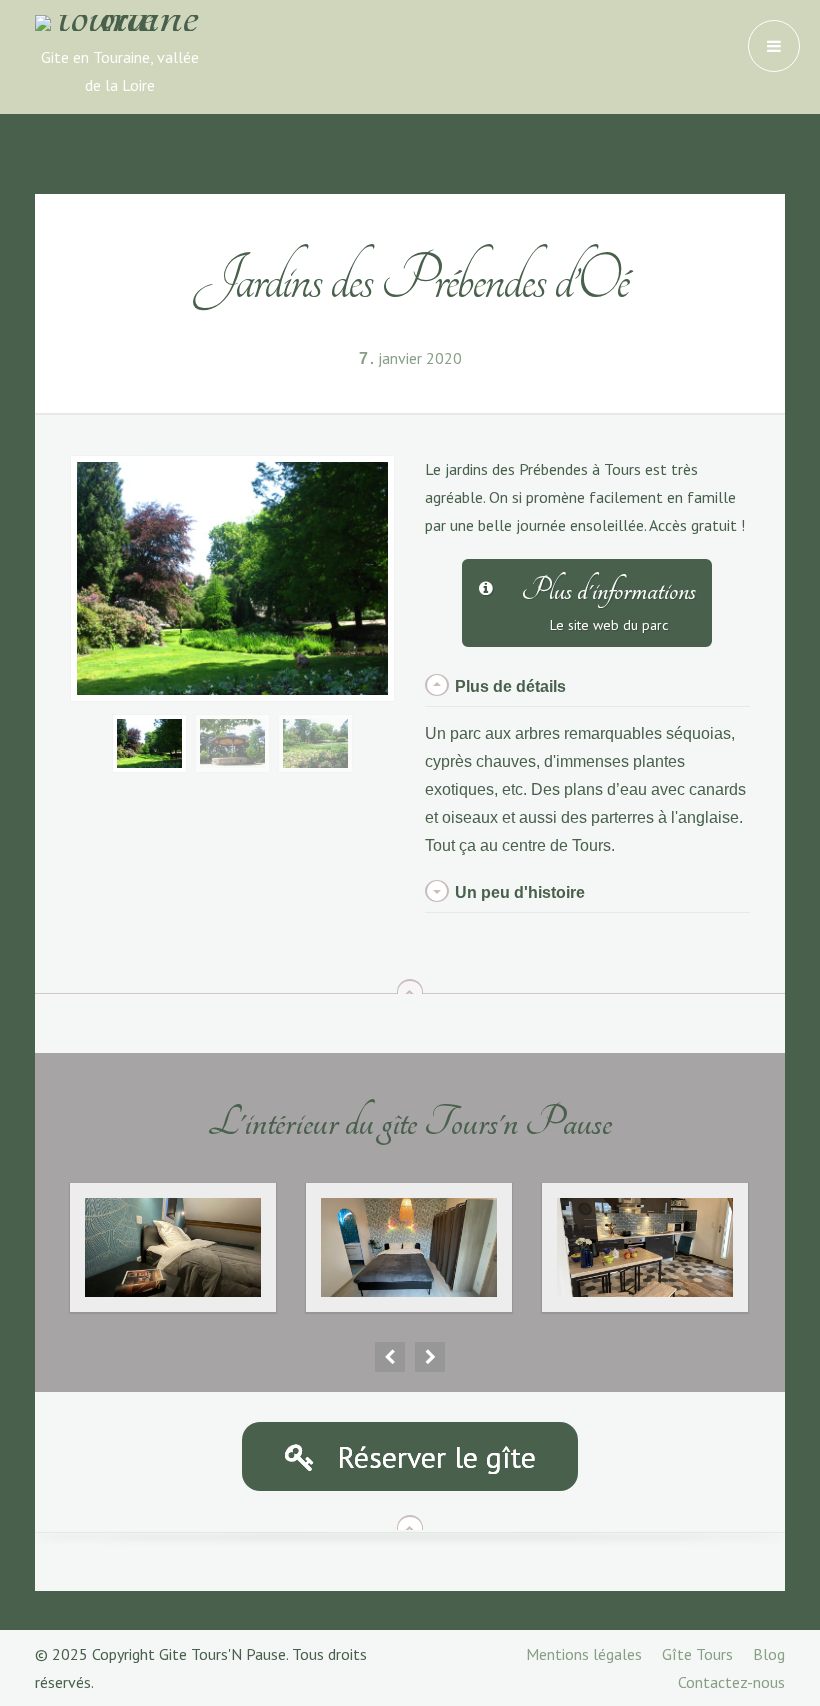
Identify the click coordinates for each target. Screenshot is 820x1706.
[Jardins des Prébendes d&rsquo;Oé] (149, 741)
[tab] (587, 687)
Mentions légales (584, 1654)
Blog (769, 1654)
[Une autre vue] (315, 741)
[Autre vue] (232, 741)
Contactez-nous (731, 1682)
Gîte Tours (697, 1654)
